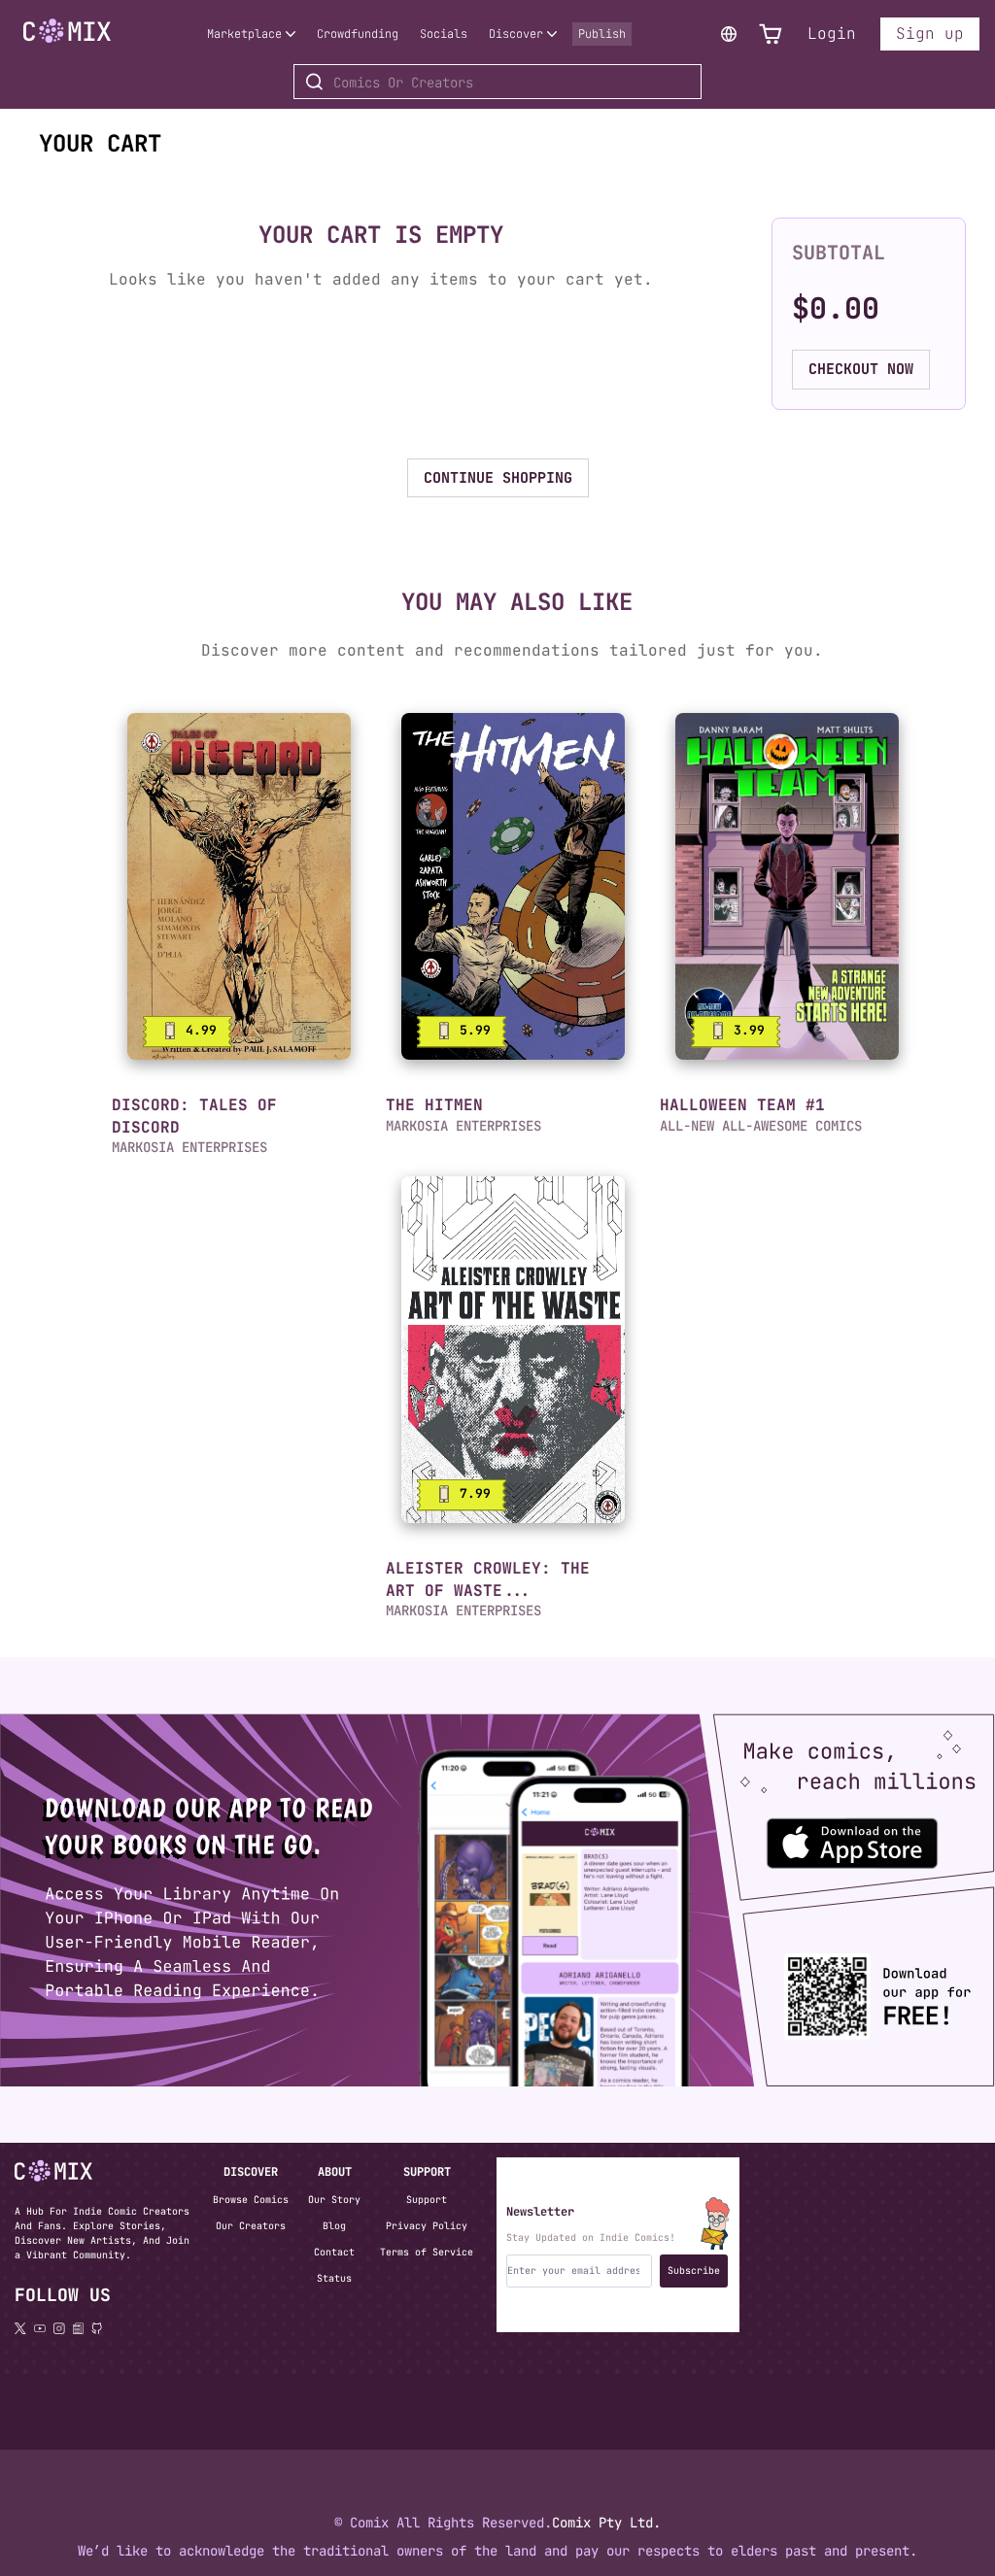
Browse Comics (251, 2200)
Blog (334, 2226)
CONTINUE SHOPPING (498, 478)
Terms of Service (427, 2252)
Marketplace (244, 34)
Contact (334, 2252)
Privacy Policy (427, 2226)
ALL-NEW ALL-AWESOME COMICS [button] (761, 1126)
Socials (444, 34)
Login (832, 34)
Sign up (930, 34)
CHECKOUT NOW (861, 369)
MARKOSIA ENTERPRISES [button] (189, 1147)
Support (427, 2200)
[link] (239, 886)
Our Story (334, 2200)
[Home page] (67, 47)
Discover (516, 34)
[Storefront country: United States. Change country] (729, 34)
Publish (602, 34)
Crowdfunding (358, 34)
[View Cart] (771, 34)
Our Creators (251, 2226)
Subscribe (694, 2271)
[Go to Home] (67, 31)
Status (334, 2278)
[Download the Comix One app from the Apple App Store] (835, 1834)
